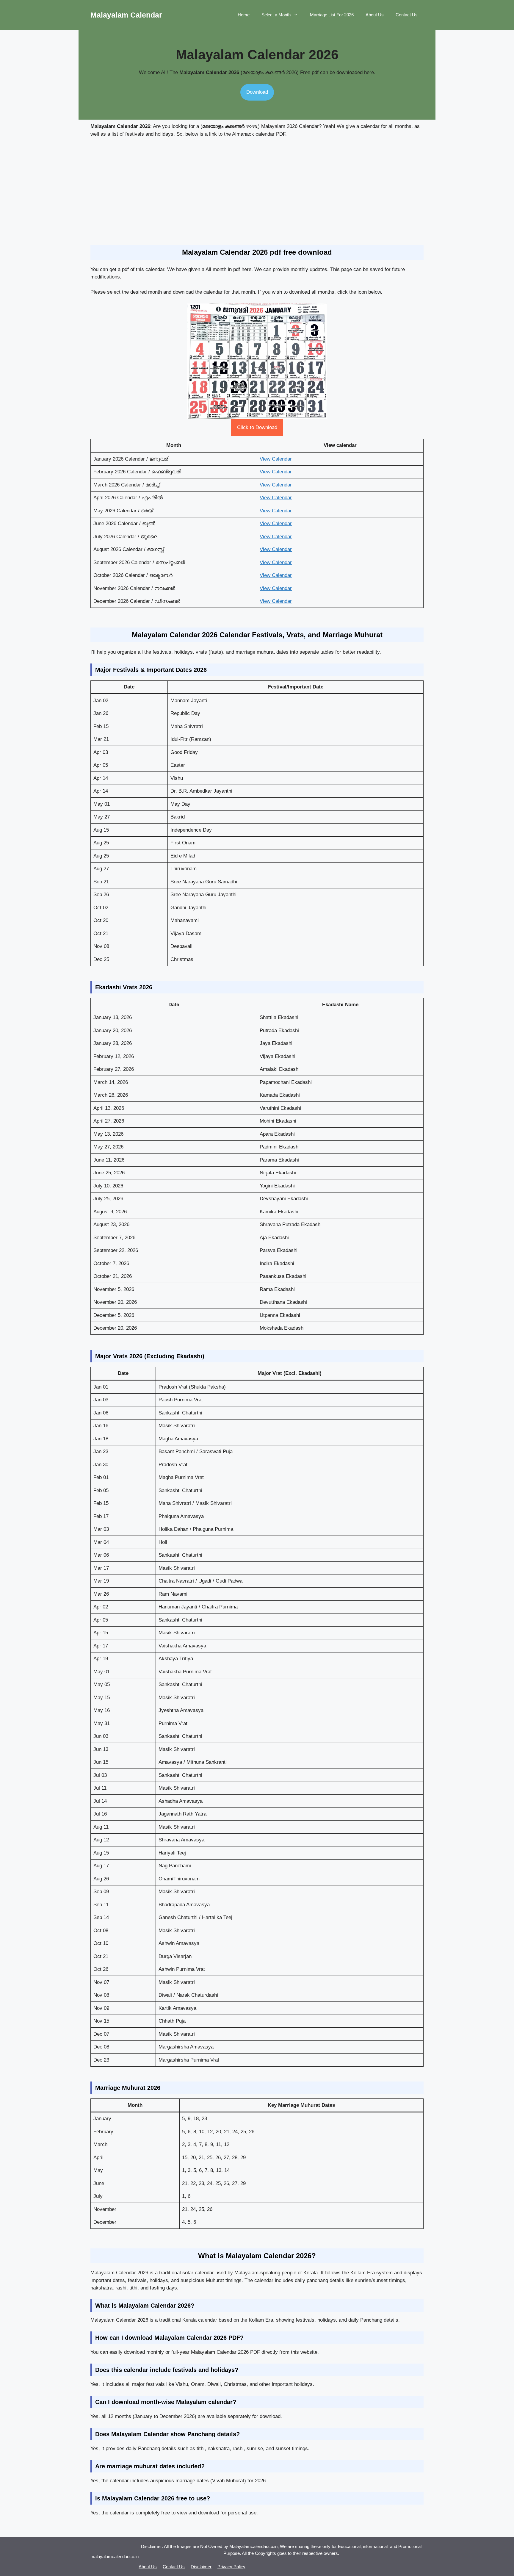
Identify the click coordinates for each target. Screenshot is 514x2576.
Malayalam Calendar (126, 15)
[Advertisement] (257, 191)
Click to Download (257, 427)
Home (244, 15)
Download (257, 92)
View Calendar (276, 459)
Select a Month (276, 15)
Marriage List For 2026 (332, 15)
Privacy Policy (231, 2567)
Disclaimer (201, 2567)
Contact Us (407, 15)
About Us (375, 15)
